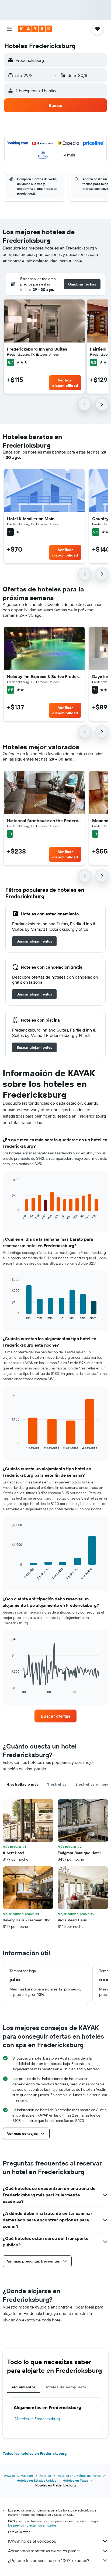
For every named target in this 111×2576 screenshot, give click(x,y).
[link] (34, 941)
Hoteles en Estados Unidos (37, 2480)
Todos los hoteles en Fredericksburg (35, 2453)
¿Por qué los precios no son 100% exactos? (49, 2560)
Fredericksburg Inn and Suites (37, 349)
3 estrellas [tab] (57, 1784)
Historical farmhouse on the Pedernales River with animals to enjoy (44, 820)
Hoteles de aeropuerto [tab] (65, 2387)
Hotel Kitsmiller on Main (31, 519)
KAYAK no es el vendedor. (32, 2541)
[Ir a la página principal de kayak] (35, 29)
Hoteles (45, 2476)
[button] (9, 29)
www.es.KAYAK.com (18, 2476)
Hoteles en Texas (75, 2480)
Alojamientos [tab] (24, 2387)
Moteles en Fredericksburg (37, 2419)
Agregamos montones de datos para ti (44, 2551)
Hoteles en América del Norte (79, 2476)
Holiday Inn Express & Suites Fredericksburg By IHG (44, 676)
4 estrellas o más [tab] (23, 1784)
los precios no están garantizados (32, 2525)
